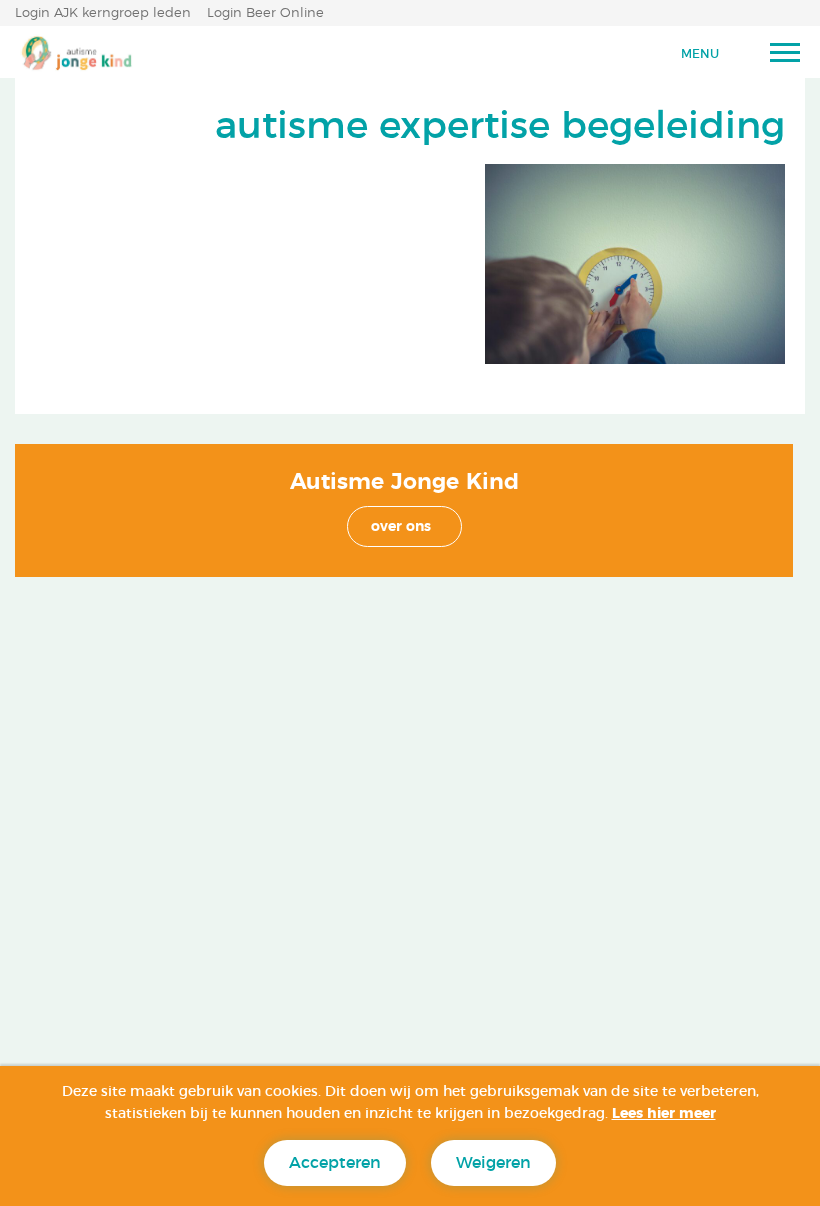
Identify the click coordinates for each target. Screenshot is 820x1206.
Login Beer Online (265, 13)
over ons (401, 527)
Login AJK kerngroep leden (103, 13)
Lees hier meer (664, 1114)
